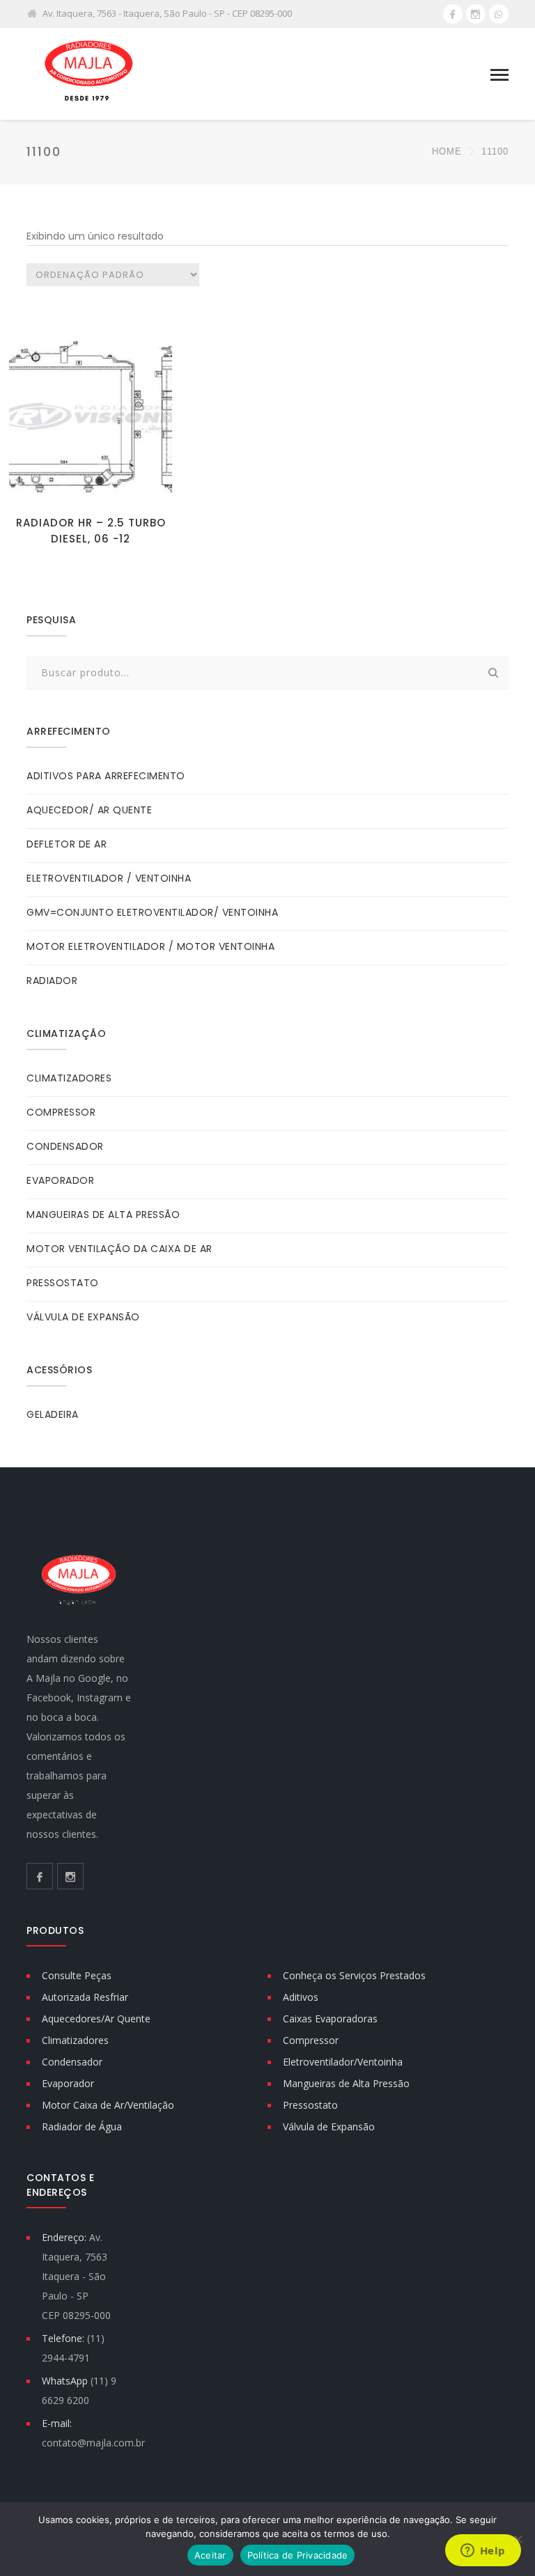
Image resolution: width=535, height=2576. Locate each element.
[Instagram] (476, 14)
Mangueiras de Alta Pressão (346, 2083)
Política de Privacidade (298, 2555)
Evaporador (68, 2083)
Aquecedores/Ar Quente (96, 2019)
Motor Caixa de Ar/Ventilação (108, 2105)
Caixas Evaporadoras (330, 2019)
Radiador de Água (82, 2126)
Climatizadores (75, 2040)
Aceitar (210, 2555)
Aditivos (301, 1997)
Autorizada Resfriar (85, 1997)
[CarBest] (89, 73)
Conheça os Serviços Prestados (354, 1975)
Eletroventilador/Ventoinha (343, 2062)
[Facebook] (453, 14)
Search (494, 673)
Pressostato (310, 2105)
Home (447, 151)
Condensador (72, 2062)
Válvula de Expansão (329, 2126)
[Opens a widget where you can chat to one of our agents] (483, 2552)
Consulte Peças (77, 1975)
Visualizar (91, 486)
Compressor (311, 2040)
